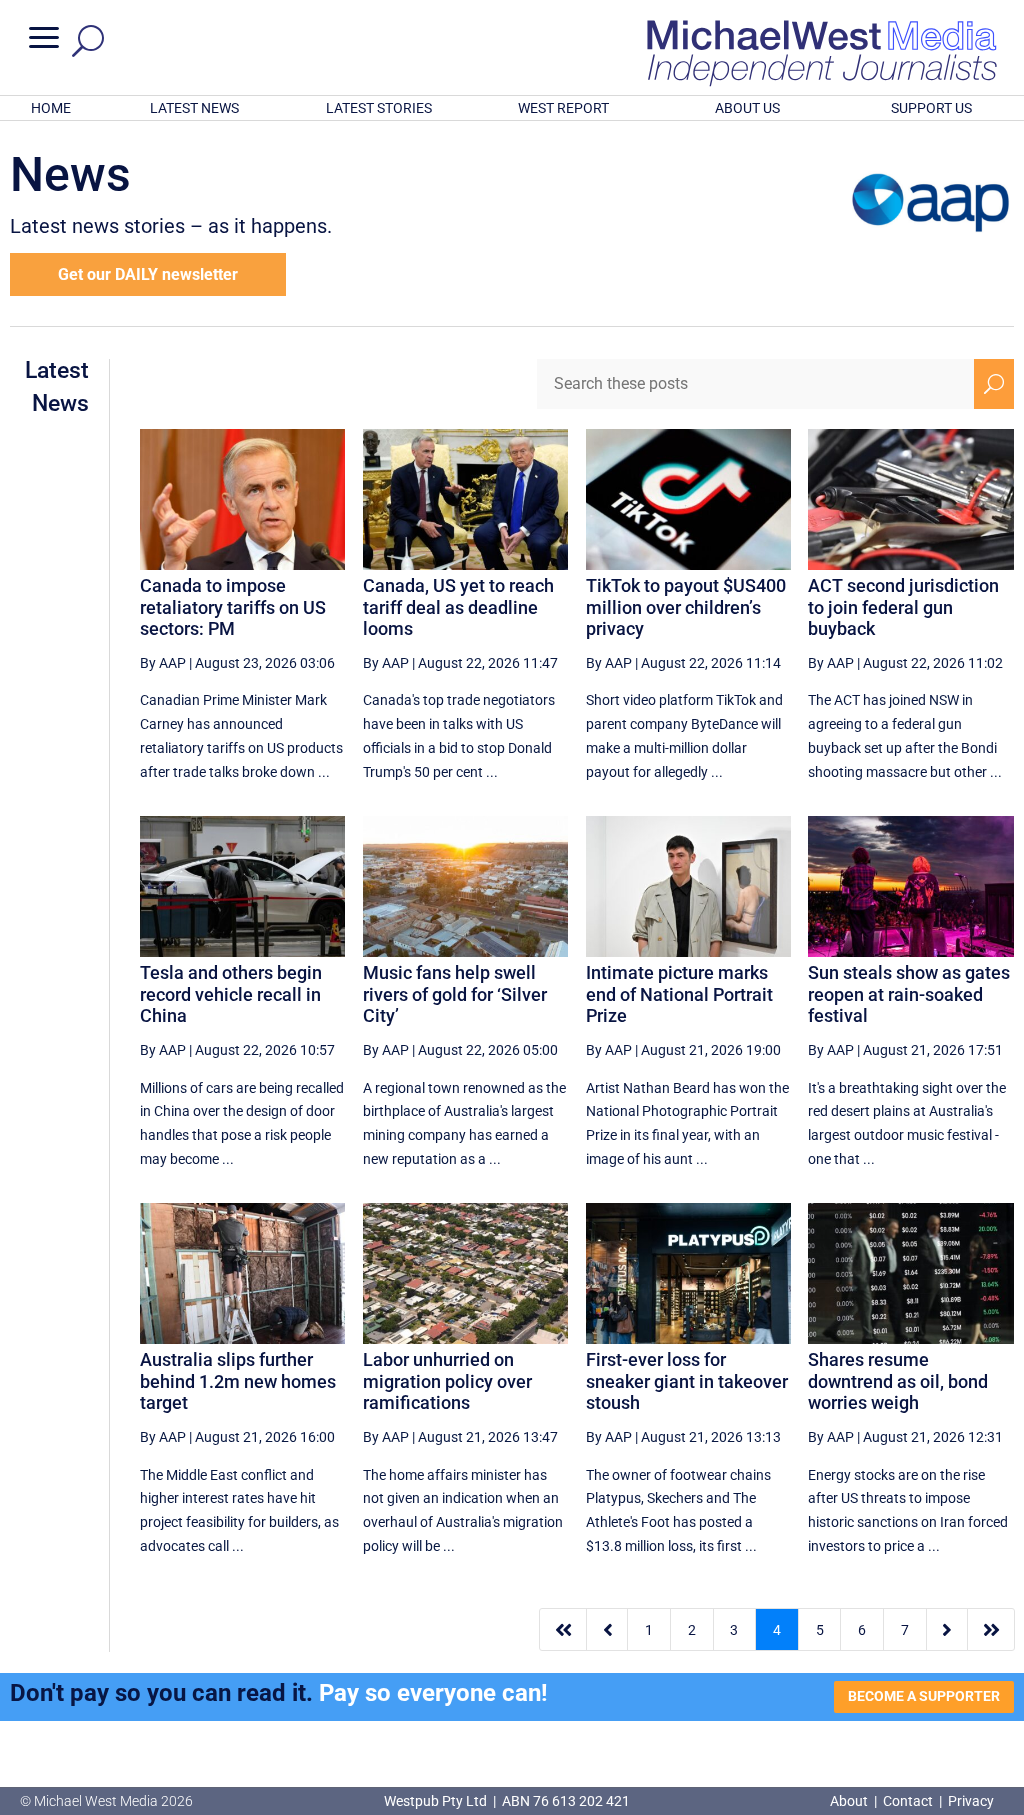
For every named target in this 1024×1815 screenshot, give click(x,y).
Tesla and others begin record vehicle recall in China (231, 994)
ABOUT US (747, 108)
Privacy (971, 1801)
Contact (908, 1801)
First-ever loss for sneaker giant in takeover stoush (687, 1381)
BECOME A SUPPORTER (924, 1696)
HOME (51, 108)
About (850, 1801)
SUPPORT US (931, 108)
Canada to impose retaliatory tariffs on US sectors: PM (233, 607)
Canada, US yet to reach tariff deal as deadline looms (458, 607)
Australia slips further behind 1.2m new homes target (238, 1381)
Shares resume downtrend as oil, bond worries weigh (898, 1381)
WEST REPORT (563, 108)
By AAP (163, 663)
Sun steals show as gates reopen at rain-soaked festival (909, 994)
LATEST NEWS (194, 108)
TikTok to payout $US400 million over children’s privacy (686, 607)
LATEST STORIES (379, 108)
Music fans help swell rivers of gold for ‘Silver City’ (455, 994)
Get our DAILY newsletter (148, 274)
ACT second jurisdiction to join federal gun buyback (903, 607)
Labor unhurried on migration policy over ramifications (447, 1381)
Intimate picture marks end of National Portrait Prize (679, 994)
